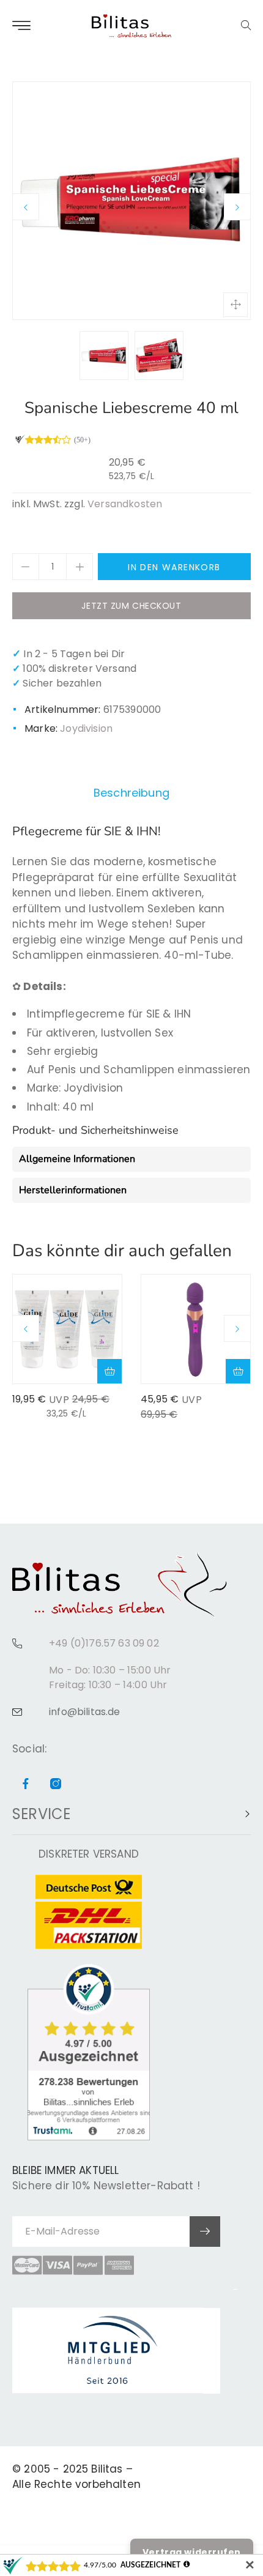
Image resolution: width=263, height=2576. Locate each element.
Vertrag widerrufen (192, 2552)
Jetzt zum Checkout (131, 606)
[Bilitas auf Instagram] (56, 1785)
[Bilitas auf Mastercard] (27, 2265)
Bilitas (107, 2469)
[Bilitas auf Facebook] (26, 1785)
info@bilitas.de (85, 1712)
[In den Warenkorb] (109, 1371)
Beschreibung (131, 793)
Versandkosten (125, 504)
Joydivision (86, 728)
